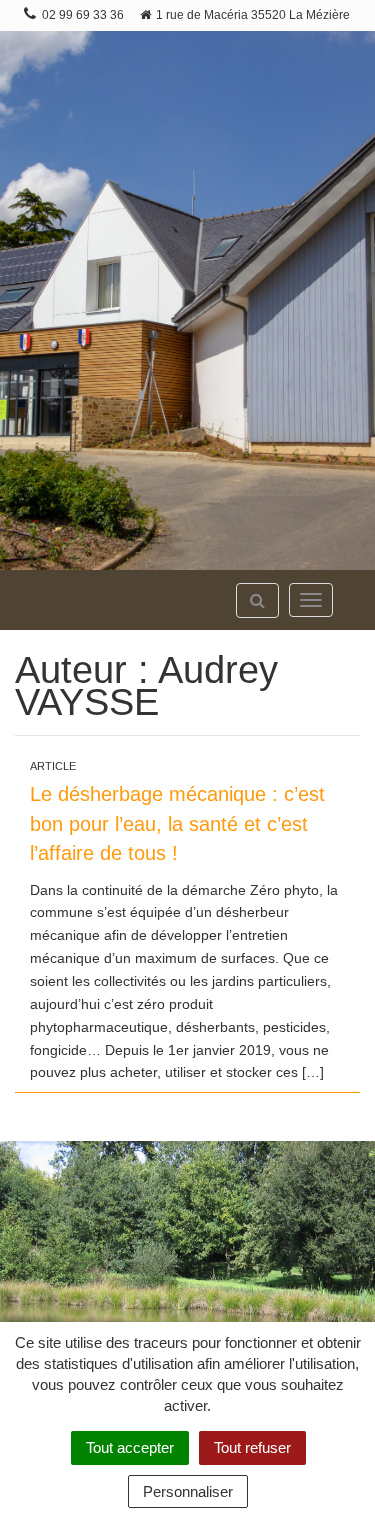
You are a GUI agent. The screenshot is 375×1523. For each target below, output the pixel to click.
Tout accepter (130, 1447)
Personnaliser (188, 1491)
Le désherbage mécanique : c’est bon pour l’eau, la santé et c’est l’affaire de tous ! (177, 823)
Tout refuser (252, 1447)
